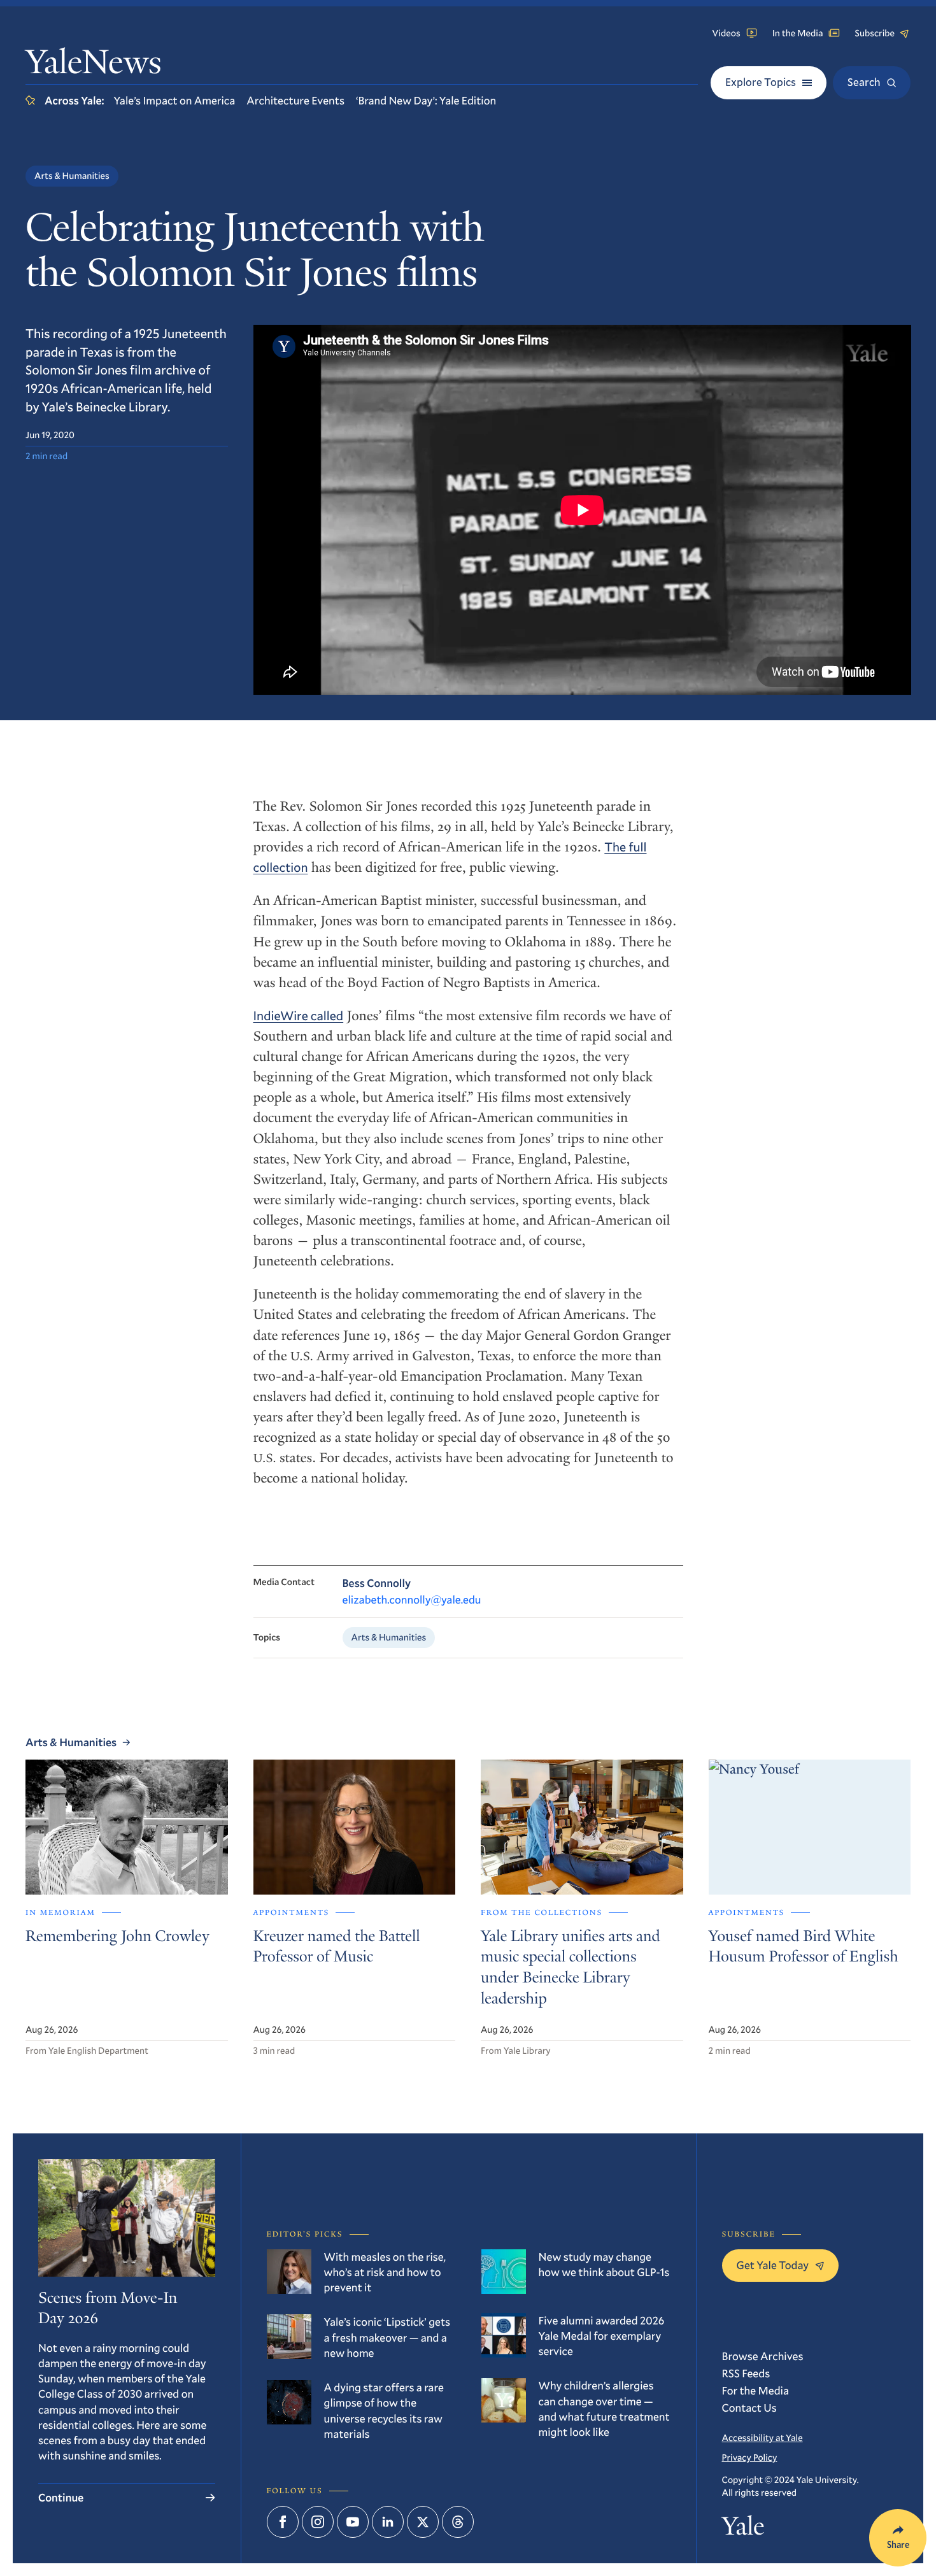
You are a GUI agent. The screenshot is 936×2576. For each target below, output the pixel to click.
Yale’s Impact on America (174, 100)
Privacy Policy (750, 2457)
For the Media (756, 2390)
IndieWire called (299, 1016)
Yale (743, 2529)
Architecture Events (295, 100)
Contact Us (749, 2408)
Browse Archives (763, 2356)
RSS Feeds (746, 2373)
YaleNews (94, 65)
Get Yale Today (773, 2265)
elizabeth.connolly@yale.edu (412, 1599)
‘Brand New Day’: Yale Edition (426, 100)
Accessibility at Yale (762, 2437)
